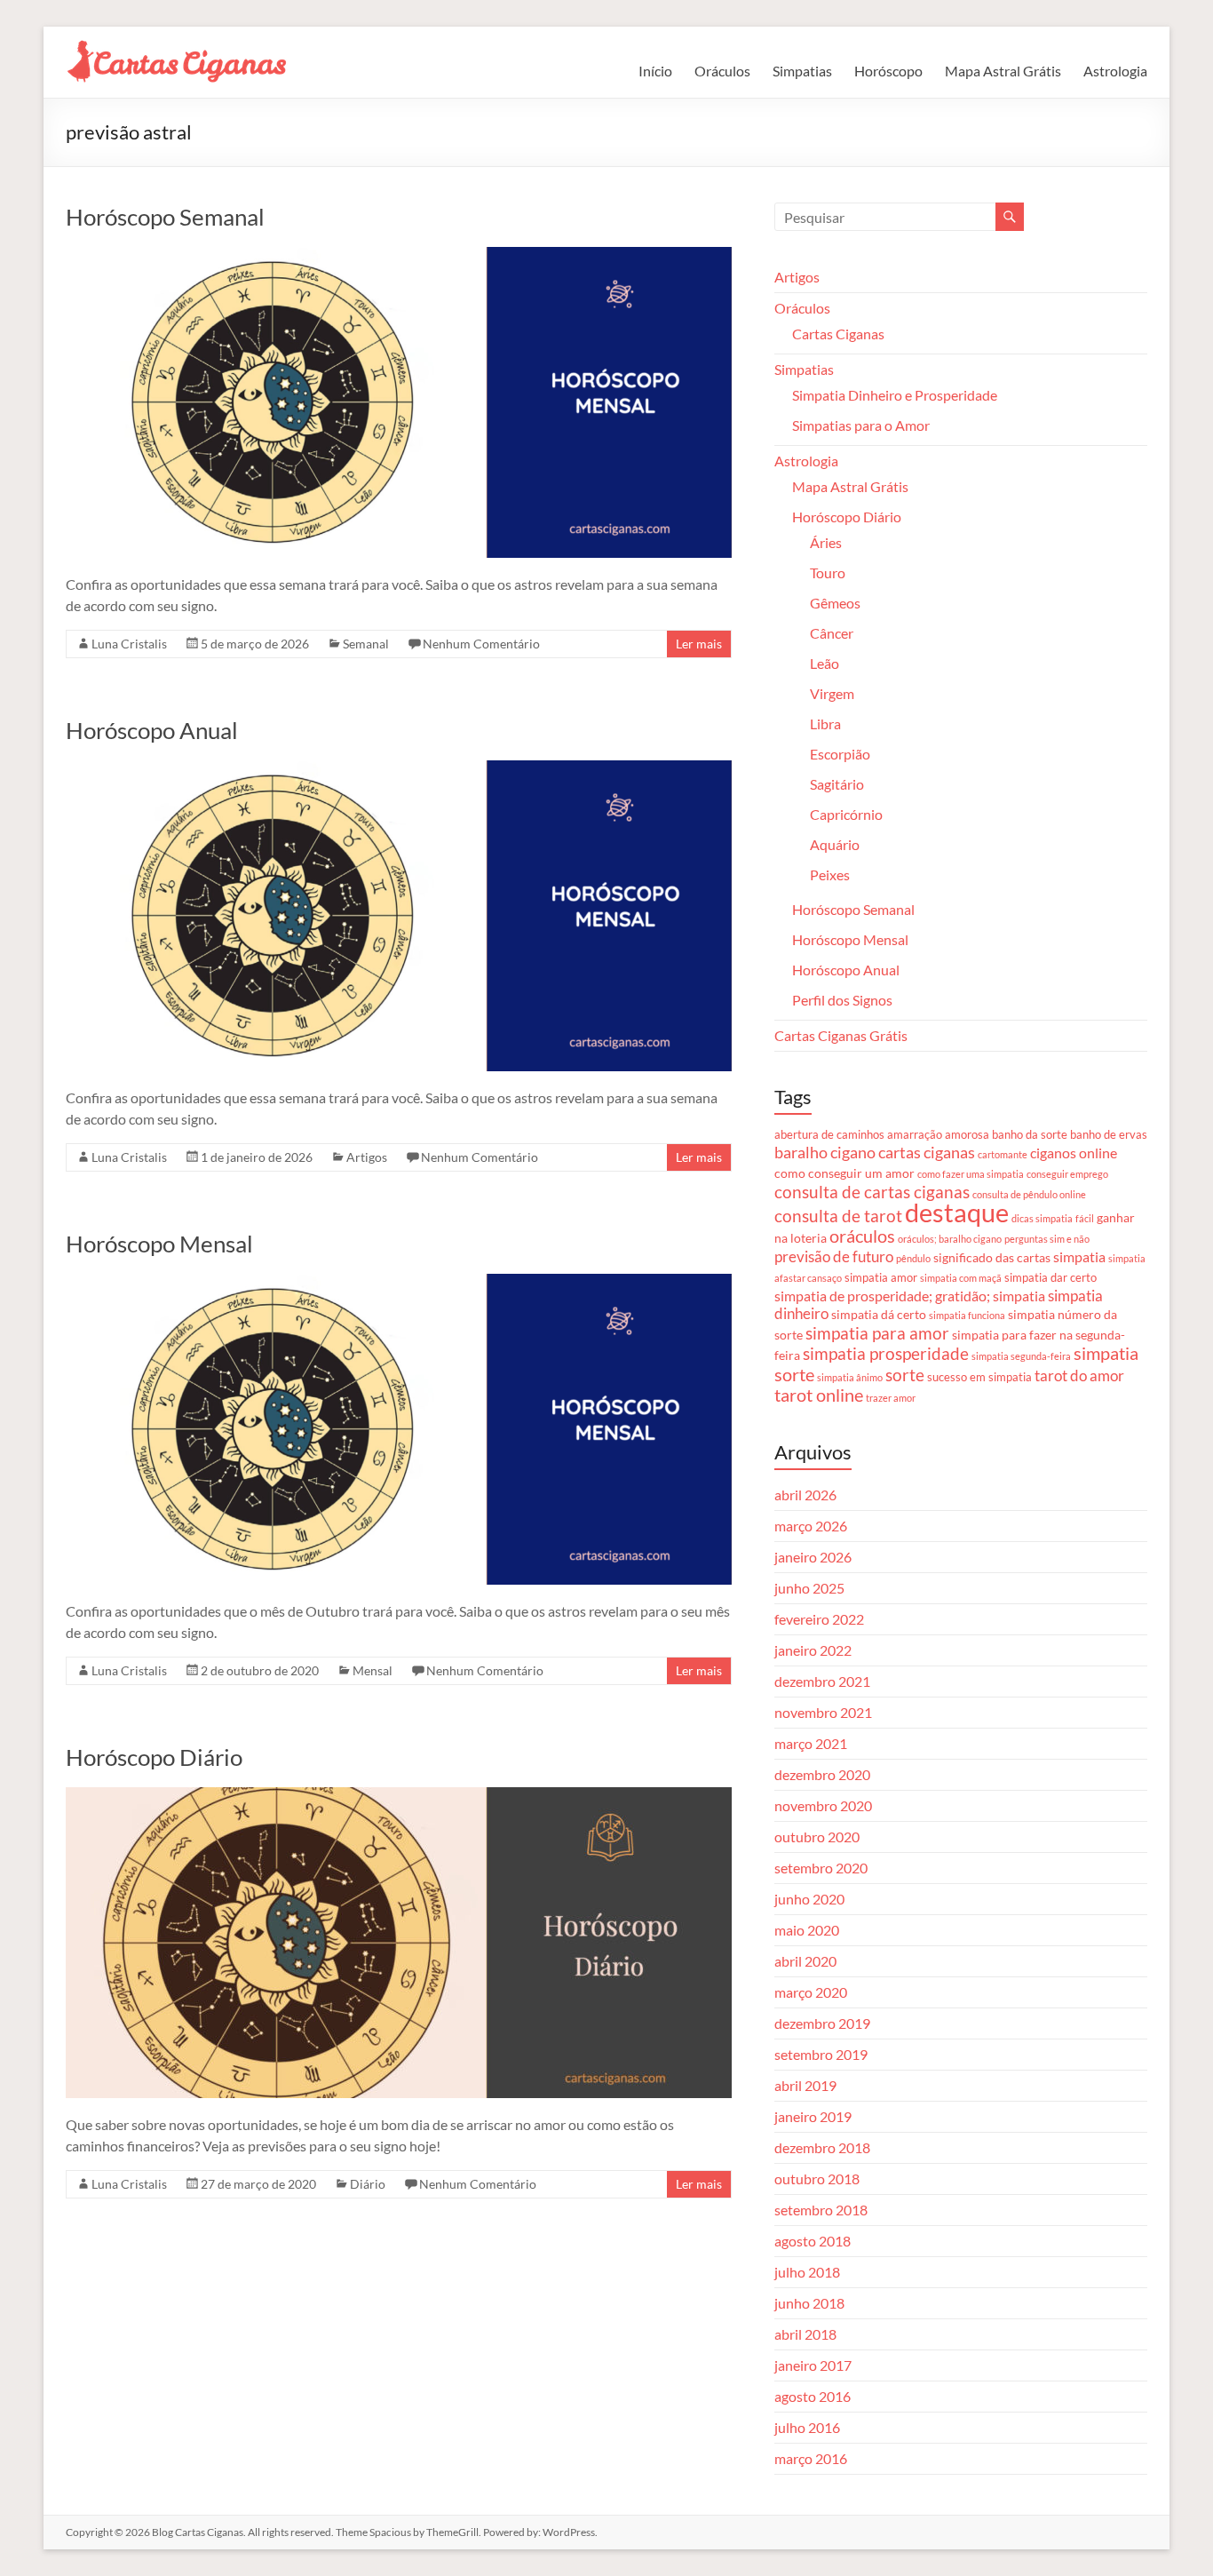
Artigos (367, 1157)
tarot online (819, 1395)
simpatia (1079, 1257)
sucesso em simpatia (979, 1377)
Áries (826, 542)
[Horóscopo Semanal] (399, 255)
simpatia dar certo (1050, 1277)
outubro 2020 (817, 1837)
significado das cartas (992, 1257)
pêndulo (913, 1258)
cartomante (1003, 1154)
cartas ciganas (927, 1152)
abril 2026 (805, 1495)
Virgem (832, 693)
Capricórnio (846, 814)
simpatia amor (881, 1277)
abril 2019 (805, 2085)
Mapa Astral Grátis (1003, 71)
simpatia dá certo (879, 1314)
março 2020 (811, 1992)
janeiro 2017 (813, 2365)
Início (655, 71)
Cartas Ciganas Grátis (841, 1035)
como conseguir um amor (844, 1173)
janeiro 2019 (813, 2116)
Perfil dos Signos (842, 1000)
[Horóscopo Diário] (399, 1796)
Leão (825, 663)
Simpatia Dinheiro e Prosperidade (895, 395)
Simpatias (802, 71)
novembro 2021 (823, 1712)
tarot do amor (1079, 1375)
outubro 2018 (817, 2178)
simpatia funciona (967, 1315)
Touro (828, 572)
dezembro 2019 (822, 2023)
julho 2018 (807, 2272)
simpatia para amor (877, 1333)
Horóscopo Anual (152, 730)
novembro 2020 (823, 1805)
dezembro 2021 (822, 1681)
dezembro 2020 (822, 1774)
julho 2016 (807, 2427)
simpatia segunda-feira (1021, 1356)
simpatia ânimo (850, 1377)
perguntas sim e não (1047, 1239)
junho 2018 (809, 2303)
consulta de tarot (838, 1216)
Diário (368, 2184)
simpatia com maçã (961, 1278)
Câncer (832, 633)
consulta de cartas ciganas (872, 1192)
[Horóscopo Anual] (399, 769)
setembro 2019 (821, 2054)
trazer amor (891, 1398)
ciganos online (1074, 1153)
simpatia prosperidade (886, 1353)
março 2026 (811, 1526)
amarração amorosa (938, 1134)
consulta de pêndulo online (1029, 1194)
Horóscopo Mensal (159, 1244)
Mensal (373, 1670)
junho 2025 (809, 1588)
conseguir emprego (1067, 1174)
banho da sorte (1030, 1134)
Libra (825, 724)
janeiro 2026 (813, 1557)
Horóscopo (888, 71)
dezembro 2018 (822, 2147)
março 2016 (811, 2458)
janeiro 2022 (813, 1650)
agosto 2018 (813, 2241)
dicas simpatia (1042, 1218)
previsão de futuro (834, 1256)
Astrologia (1115, 71)
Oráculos (722, 71)
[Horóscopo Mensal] (399, 1282)
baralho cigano (825, 1152)
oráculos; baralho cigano (950, 1239)
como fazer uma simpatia (971, 1174)
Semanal (366, 644)
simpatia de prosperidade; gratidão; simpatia (910, 1296)
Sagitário (837, 784)
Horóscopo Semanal (165, 217)
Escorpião (840, 754)
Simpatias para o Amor (861, 425)
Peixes (830, 875)
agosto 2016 (813, 2396)
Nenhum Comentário (481, 644)
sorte (905, 1375)
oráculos (862, 1236)
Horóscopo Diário (154, 1757)
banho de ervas (1109, 1134)
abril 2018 (805, 2334)
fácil (1085, 1218)
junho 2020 (809, 1899)
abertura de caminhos (829, 1134)
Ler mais (699, 644)
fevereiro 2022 (819, 1619)
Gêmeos (835, 603)
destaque (957, 1212)
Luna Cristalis (129, 644)
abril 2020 (805, 1961)
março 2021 (811, 1743)
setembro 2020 (821, 1868)
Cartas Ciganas (838, 334)
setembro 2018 (821, 2210)
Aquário (835, 844)
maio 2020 (807, 1930)
